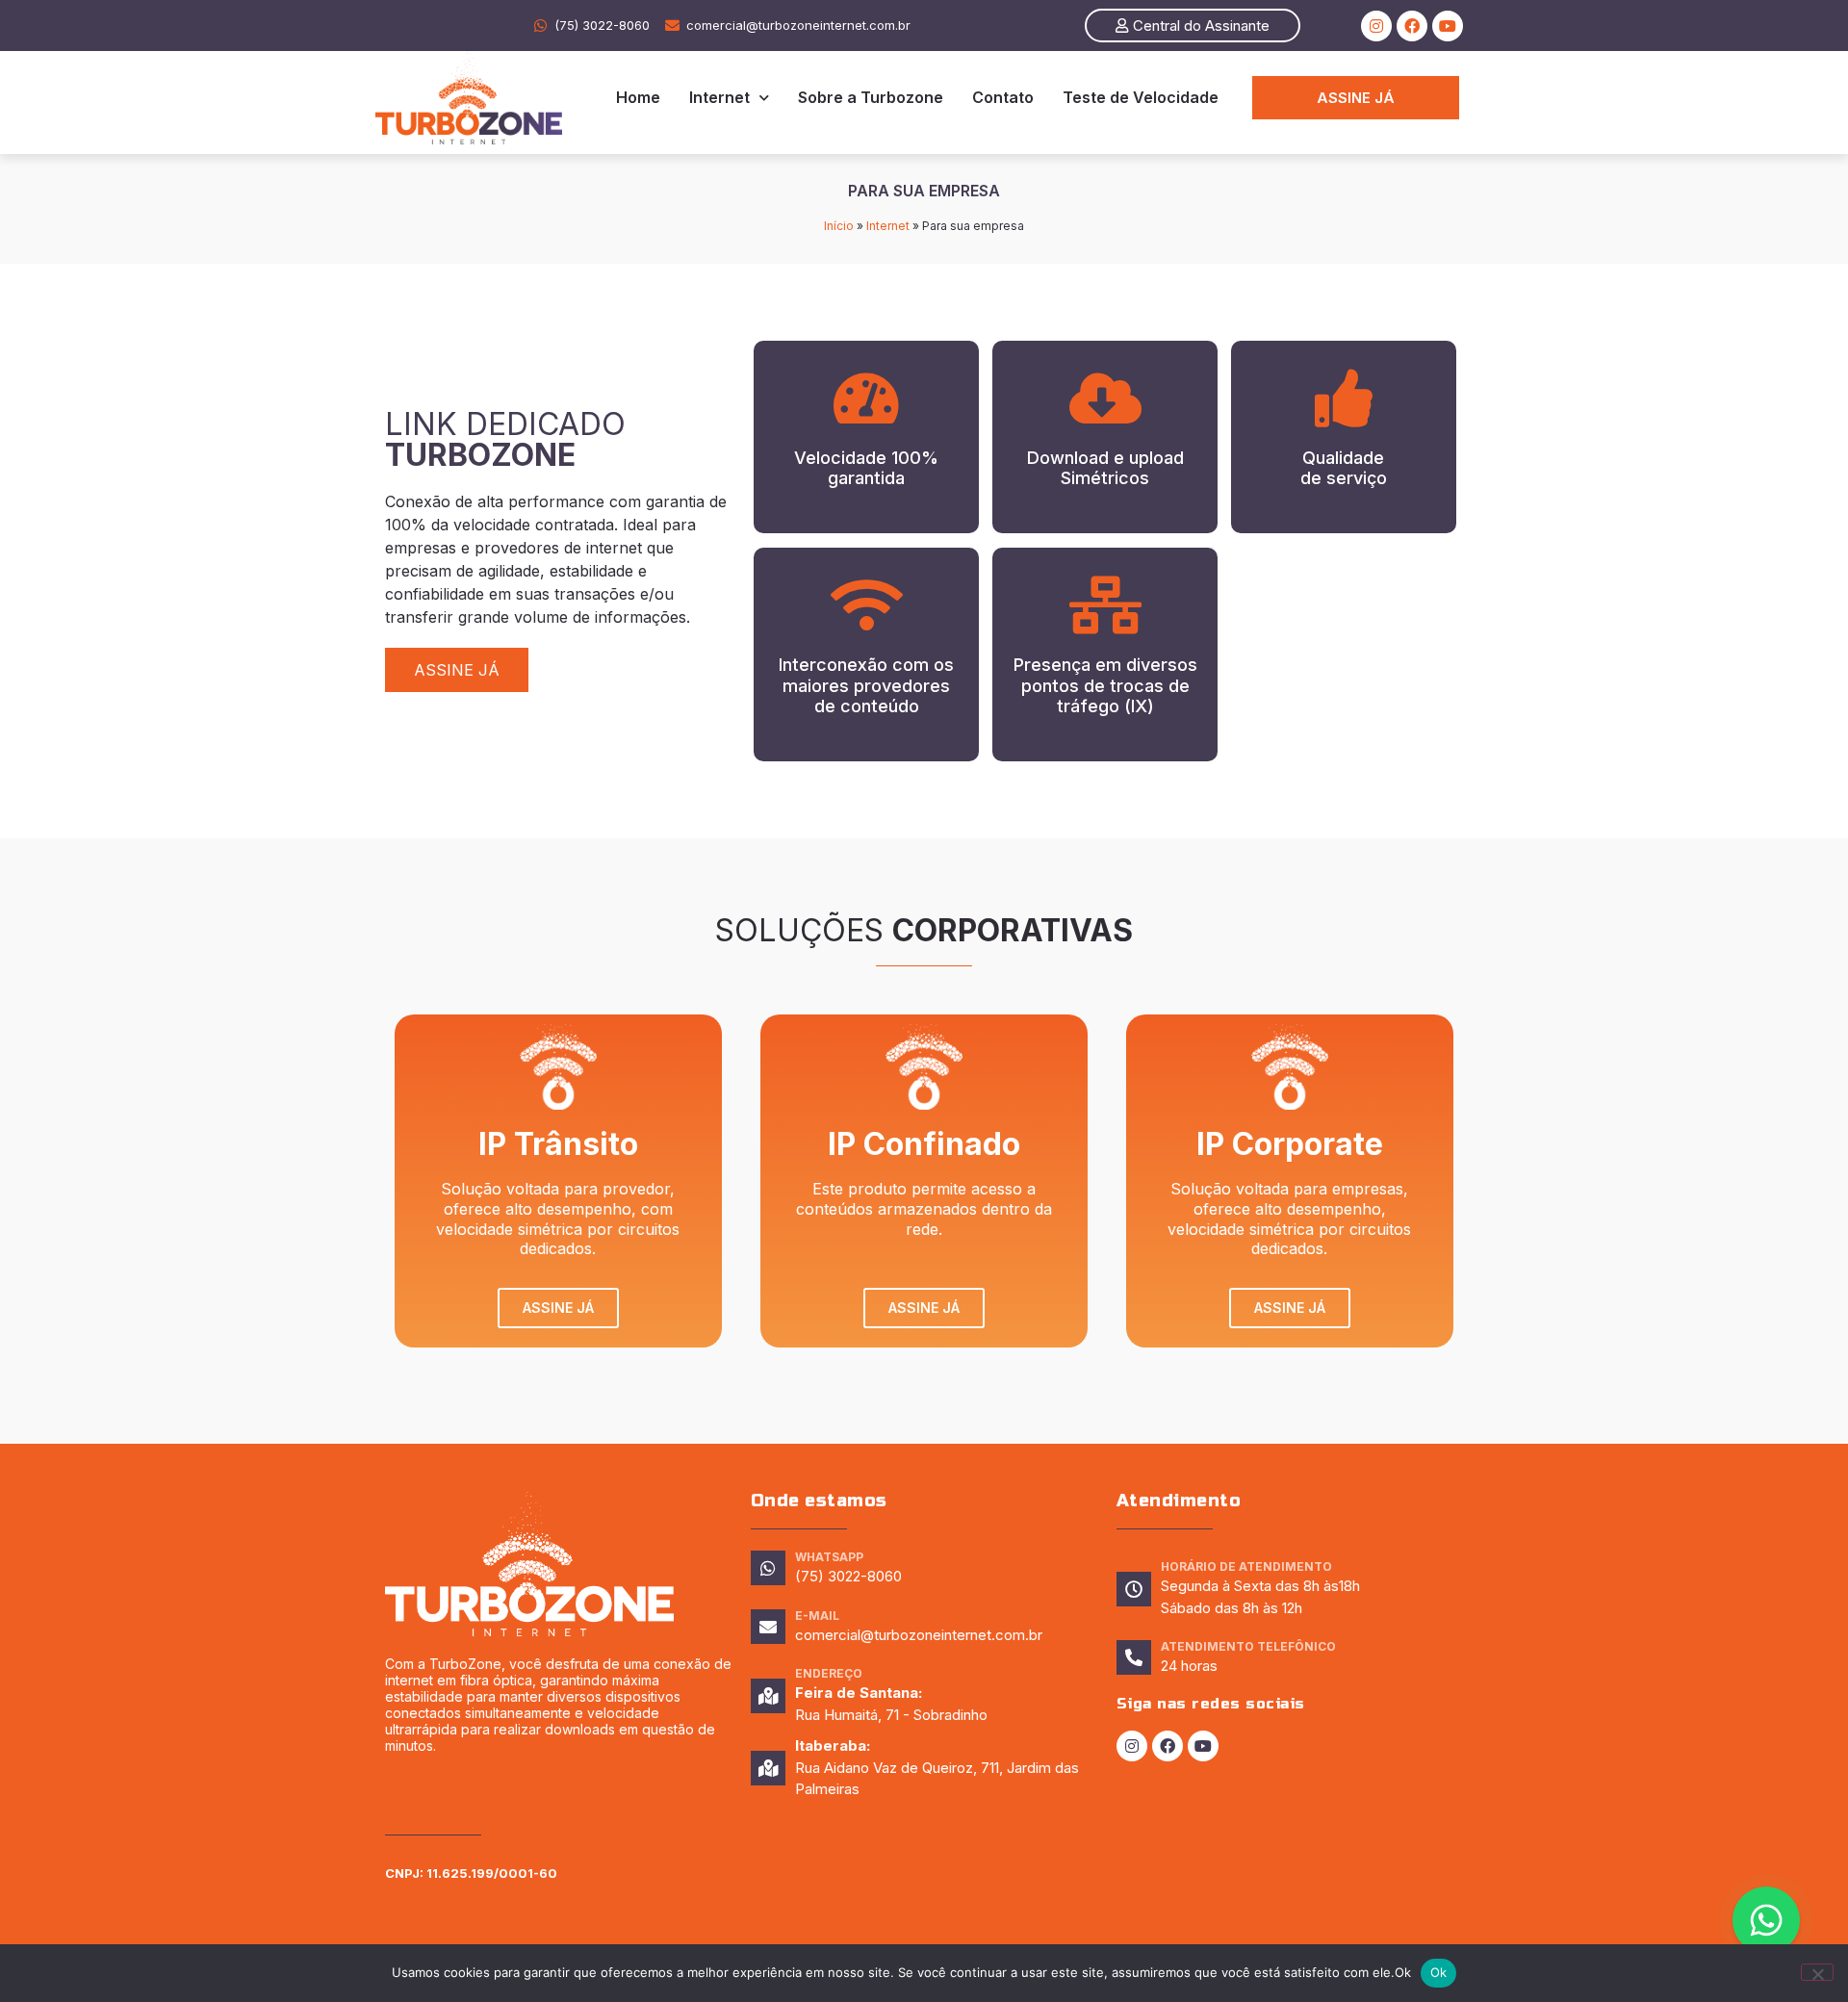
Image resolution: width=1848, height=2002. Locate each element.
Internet (719, 97)
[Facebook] (1412, 26)
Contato (1003, 97)
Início (839, 226)
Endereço (829, 1673)
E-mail (817, 1616)
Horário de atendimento (1246, 1566)
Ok (1439, 1972)
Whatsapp (829, 1557)
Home (638, 97)
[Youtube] (1448, 26)
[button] (1193, 26)
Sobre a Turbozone (871, 97)
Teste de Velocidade (1141, 97)
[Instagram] (1376, 26)
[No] (1817, 1972)
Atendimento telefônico (1248, 1646)
